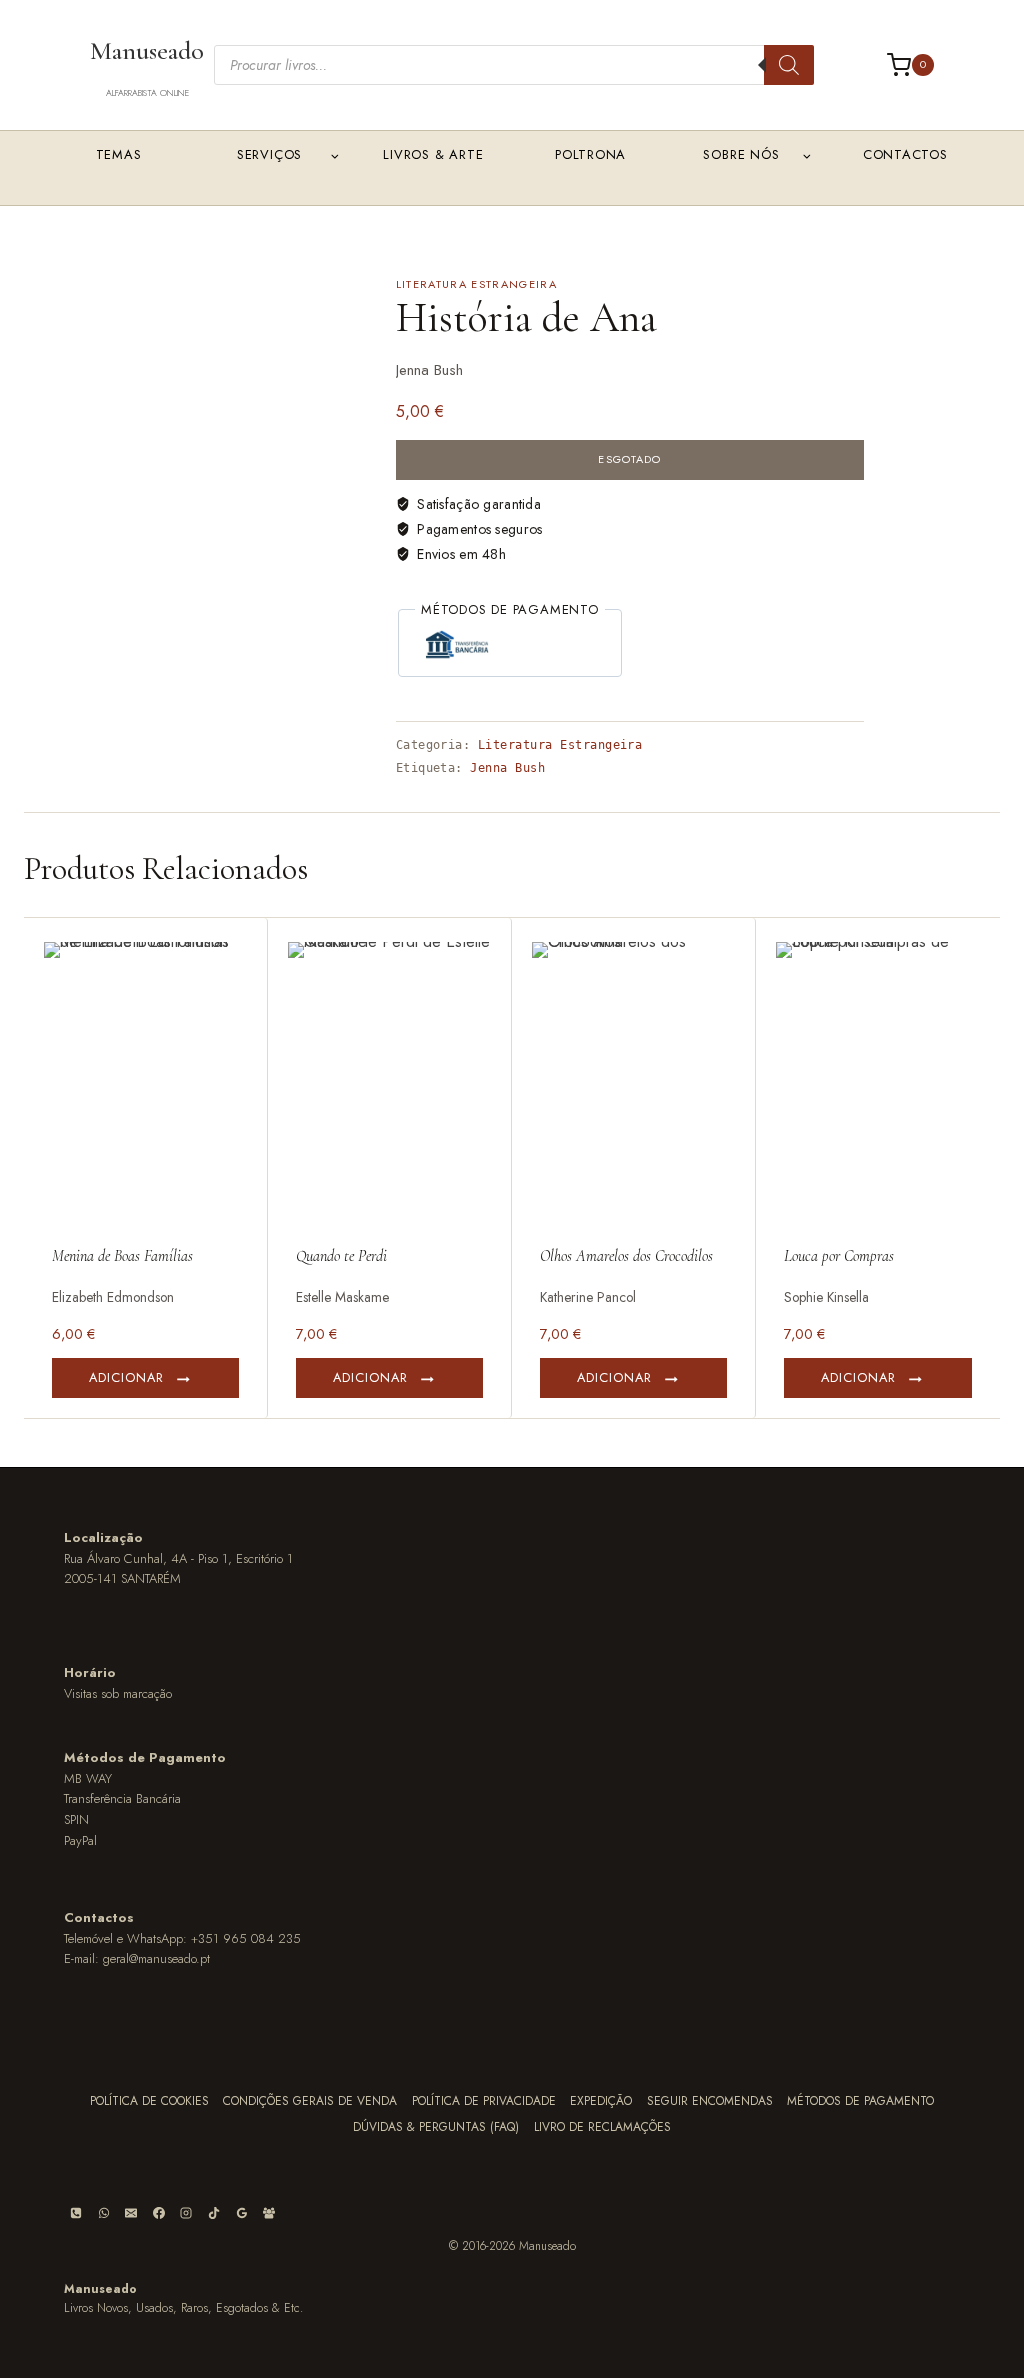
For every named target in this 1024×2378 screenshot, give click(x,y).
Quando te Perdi (341, 1256)
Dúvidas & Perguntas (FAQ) (436, 2127)
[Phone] (76, 2213)
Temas (119, 154)
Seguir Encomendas (710, 2101)
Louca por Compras (839, 1256)
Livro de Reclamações (602, 2127)
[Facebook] (159, 2213)
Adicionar (126, 1377)
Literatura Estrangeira (477, 284)
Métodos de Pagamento (860, 2101)
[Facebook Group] (269, 2213)
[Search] (789, 65)
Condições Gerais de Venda (310, 2101)
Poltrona (590, 154)
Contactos (905, 154)
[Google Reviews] (242, 2213)
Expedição (601, 2101)
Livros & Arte (433, 154)
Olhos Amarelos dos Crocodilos (626, 1256)
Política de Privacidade (484, 2101)
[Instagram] (186, 2213)
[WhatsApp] (104, 2213)
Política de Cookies (149, 2101)
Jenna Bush (507, 768)
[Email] (131, 2213)
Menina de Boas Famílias (122, 1256)
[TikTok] (214, 2213)
